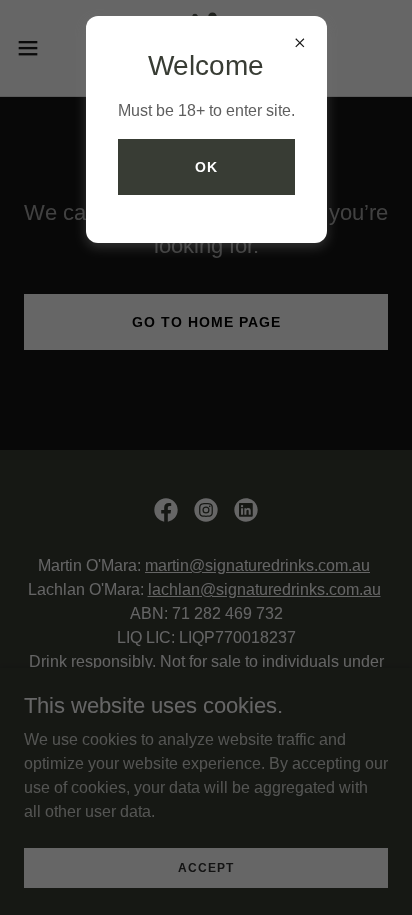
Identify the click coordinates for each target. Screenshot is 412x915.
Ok (206, 167)
